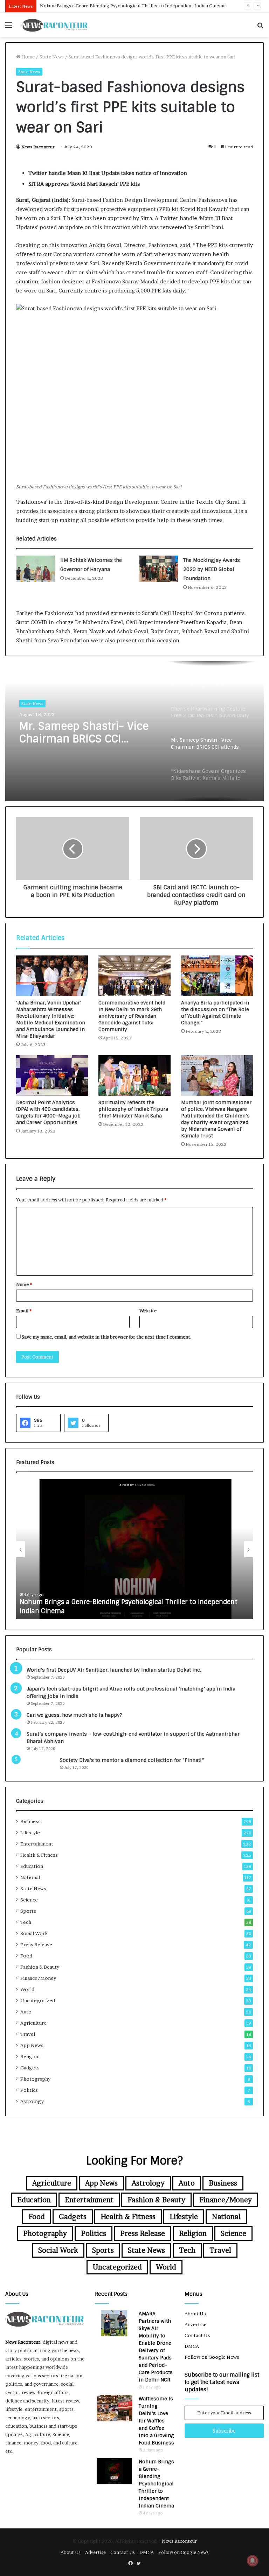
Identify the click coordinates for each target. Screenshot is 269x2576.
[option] (134, 731)
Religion (30, 2056)
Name (24, 1284)
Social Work (34, 1933)
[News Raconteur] (55, 25)
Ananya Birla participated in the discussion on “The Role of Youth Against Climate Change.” (215, 1013)
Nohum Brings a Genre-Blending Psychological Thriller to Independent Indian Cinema (156, 2484)
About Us (195, 2314)
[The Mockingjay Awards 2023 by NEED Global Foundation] (159, 569)
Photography (35, 2079)
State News (52, 57)
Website (148, 1311)
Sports (28, 1911)
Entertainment (37, 1844)
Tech (26, 1922)
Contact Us (197, 2335)
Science (29, 1900)
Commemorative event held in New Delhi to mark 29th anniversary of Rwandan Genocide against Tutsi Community (132, 1016)
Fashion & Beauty (40, 1967)
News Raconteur (38, 147)
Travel (28, 2034)
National (30, 1877)
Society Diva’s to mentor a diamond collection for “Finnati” (132, 1760)
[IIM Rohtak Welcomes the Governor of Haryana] (36, 569)
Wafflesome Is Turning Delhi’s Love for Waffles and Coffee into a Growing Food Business (156, 2421)
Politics (29, 2090)
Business (30, 1821)
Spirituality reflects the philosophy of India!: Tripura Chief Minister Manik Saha (133, 1109)
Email (24, 1311)
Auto (26, 2012)
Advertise (196, 2324)
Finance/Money (38, 1978)
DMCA (192, 2346)
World (27, 1989)
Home (27, 57)
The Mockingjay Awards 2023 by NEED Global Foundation (212, 569)
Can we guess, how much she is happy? (74, 1715)
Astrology (32, 2101)
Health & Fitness (39, 1855)
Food (26, 1956)
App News (32, 2045)
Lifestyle (30, 1833)
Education (32, 1866)
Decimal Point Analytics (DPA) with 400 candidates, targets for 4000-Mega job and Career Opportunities (48, 1112)
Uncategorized (38, 2000)
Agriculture (33, 2023)
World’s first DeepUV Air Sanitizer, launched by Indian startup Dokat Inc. (114, 1670)
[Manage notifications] (253, 2561)
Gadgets (30, 2068)
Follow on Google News (212, 2357)
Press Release (36, 1945)
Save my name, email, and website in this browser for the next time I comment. (107, 1337)
